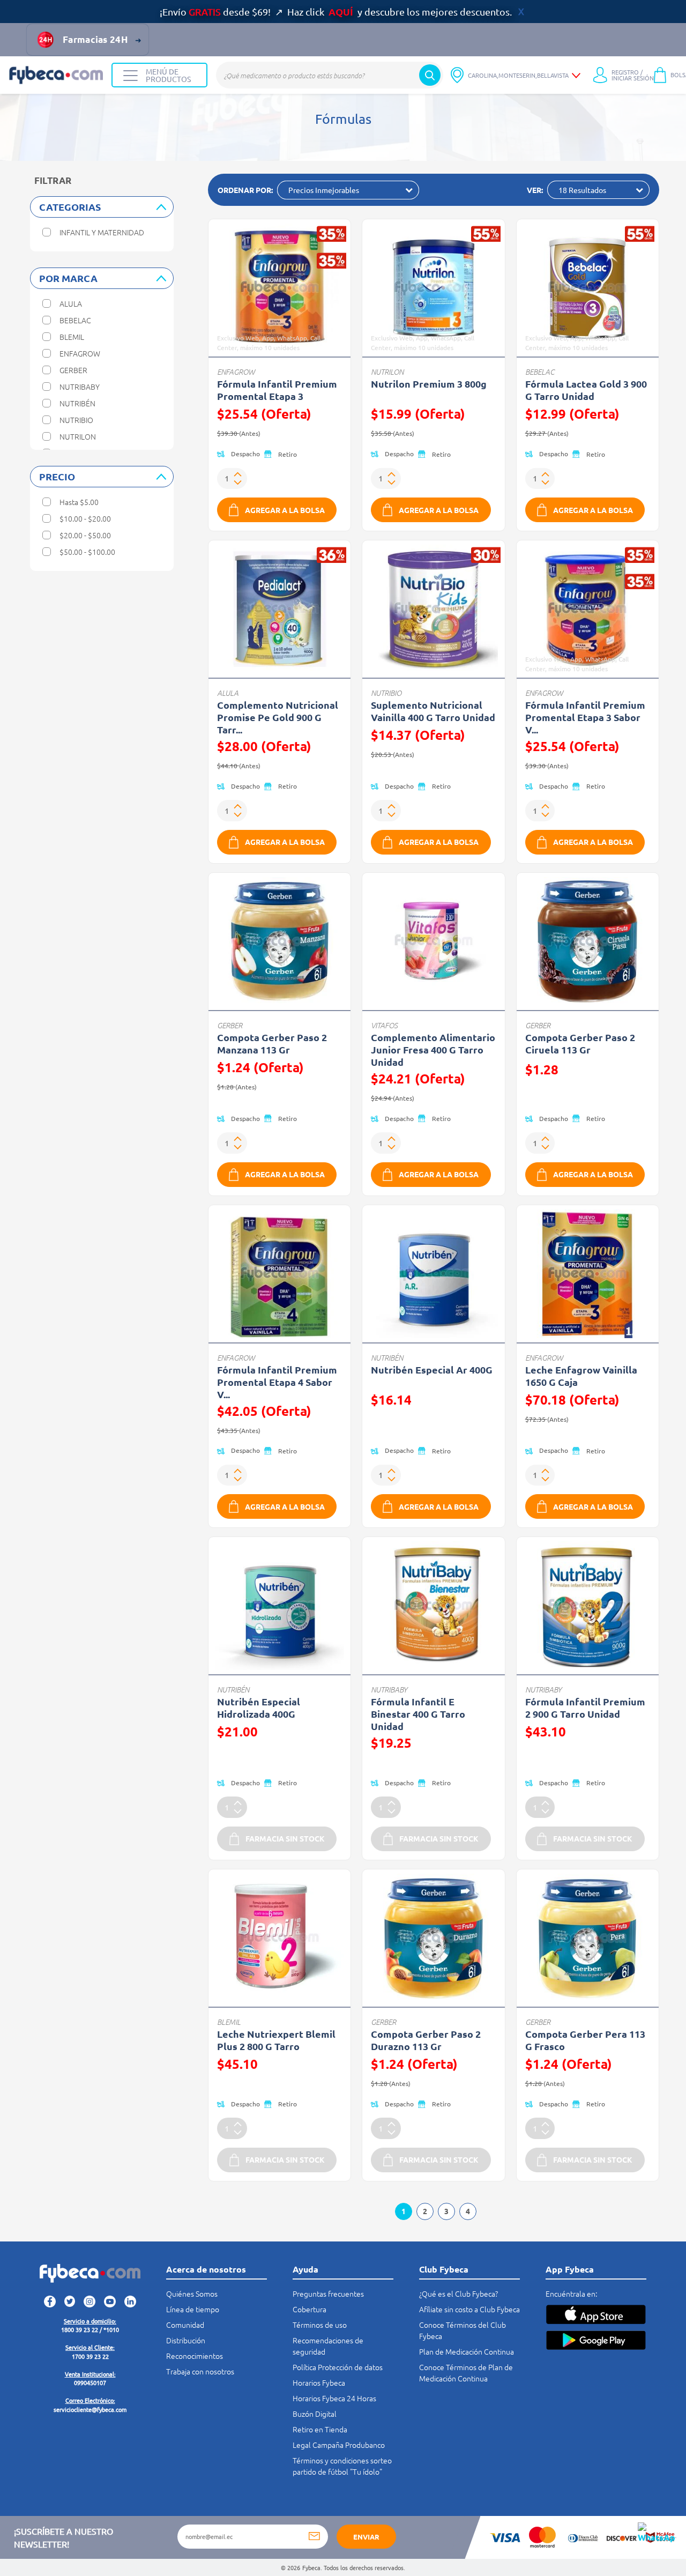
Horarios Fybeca (319, 2382)
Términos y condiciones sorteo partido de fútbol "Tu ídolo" (342, 2466)
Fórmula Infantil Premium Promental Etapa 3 (277, 390)
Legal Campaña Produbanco (339, 2445)
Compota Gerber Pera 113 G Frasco (585, 2040)
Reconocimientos (195, 2356)
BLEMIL (229, 2022)
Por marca (68, 278)
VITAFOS (384, 1025)
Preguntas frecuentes (328, 2293)
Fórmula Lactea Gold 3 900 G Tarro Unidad (586, 390)
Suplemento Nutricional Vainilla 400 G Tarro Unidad (433, 711)
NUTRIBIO (386, 693)
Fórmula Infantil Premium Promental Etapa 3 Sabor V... (585, 717)
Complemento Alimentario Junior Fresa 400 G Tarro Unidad (433, 1049)
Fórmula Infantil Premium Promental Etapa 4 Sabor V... (277, 1382)
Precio (57, 476)
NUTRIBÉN (387, 1358)
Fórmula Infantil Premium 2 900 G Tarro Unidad (585, 1708)
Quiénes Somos (192, 2293)
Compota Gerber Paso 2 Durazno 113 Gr (426, 2040)
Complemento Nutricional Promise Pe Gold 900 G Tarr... (278, 717)
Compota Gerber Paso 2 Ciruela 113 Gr (580, 1043)
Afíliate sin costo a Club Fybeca (469, 2309)
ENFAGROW (236, 372)
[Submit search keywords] (430, 75)
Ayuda (305, 2269)
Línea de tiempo (193, 2309)
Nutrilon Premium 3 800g (429, 384)
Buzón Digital (315, 2414)
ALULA (228, 693)
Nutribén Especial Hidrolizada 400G (259, 1708)
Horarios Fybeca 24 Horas (334, 2398)
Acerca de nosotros (206, 2269)
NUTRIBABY (389, 1690)
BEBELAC (540, 372)
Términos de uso (320, 2325)
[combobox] (330, 75)
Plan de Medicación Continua (467, 2351)
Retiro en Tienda (320, 2429)
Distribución (186, 2340)
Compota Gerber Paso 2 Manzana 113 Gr (272, 1043)
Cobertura (310, 2309)
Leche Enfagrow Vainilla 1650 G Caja (581, 1376)
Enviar (366, 2537)
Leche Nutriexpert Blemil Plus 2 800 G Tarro (276, 2040)
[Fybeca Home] (56, 75)
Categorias (70, 207)
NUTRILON (387, 372)
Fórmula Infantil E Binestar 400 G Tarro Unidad (418, 1714)
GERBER (230, 1025)
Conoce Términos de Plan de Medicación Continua (466, 2373)
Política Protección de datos (338, 2367)
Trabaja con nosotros (200, 2371)
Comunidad (185, 2325)
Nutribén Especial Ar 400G (432, 1369)
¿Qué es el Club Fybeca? (458, 2293)
